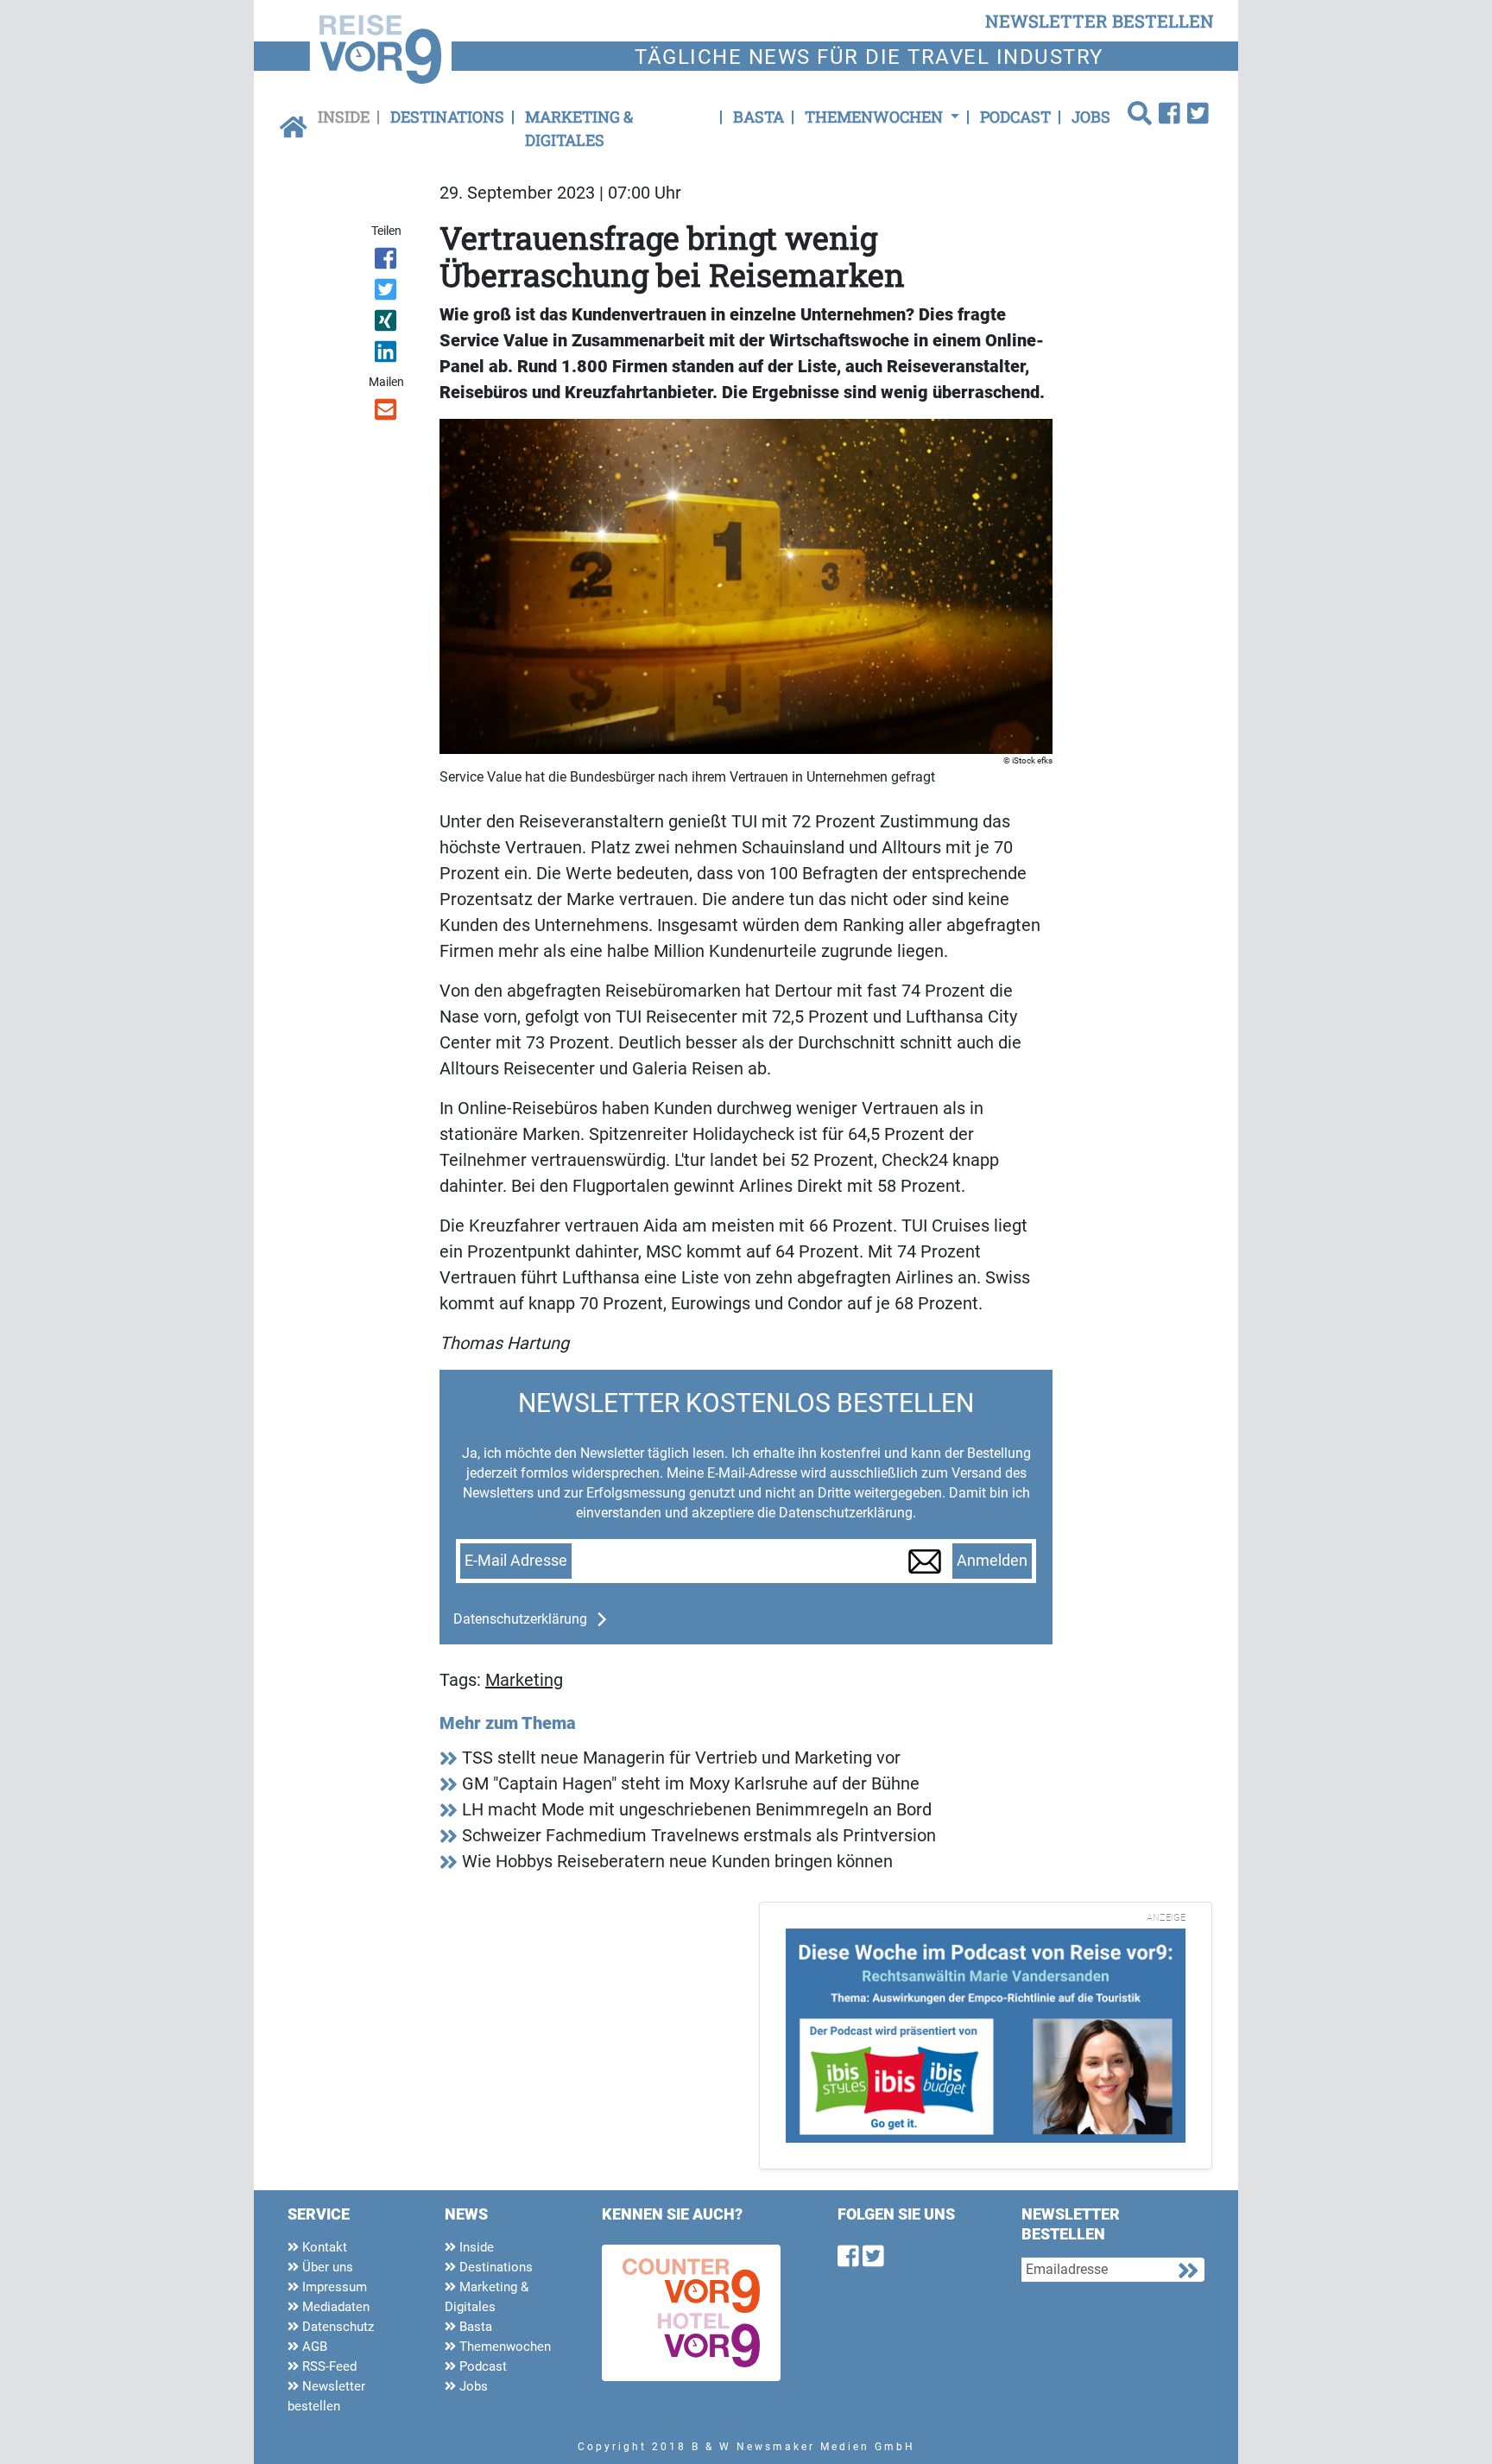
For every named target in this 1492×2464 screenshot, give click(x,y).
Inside (344, 117)
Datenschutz (336, 2327)
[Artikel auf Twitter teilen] (387, 293)
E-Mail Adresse (516, 1561)
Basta (759, 117)
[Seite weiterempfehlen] (387, 413)
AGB (313, 2347)
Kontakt (323, 2247)
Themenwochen (503, 2347)
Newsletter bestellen (326, 2396)
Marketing (524, 1680)
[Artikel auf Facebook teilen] (387, 262)
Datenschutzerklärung (520, 1619)
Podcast (1015, 117)
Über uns (326, 2267)
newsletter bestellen (1100, 21)
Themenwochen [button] (876, 117)
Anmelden (992, 1561)
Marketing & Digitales (579, 128)
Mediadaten (334, 2307)
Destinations (447, 117)
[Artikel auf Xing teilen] (387, 324)
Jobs (1091, 117)
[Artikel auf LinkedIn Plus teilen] (387, 355)
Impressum (333, 2287)
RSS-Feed (328, 2366)
